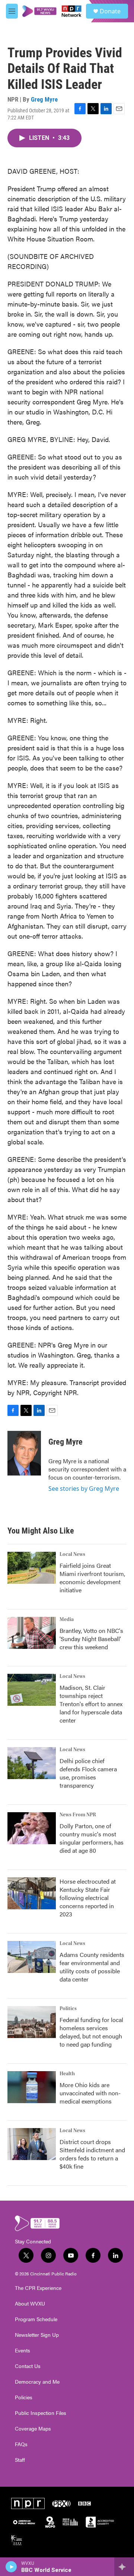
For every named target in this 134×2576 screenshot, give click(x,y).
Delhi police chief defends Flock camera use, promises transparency (88, 1773)
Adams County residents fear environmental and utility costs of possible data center (92, 1967)
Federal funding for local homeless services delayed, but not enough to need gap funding (91, 2032)
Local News (72, 1554)
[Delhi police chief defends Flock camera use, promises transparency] (32, 1763)
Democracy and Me (37, 2382)
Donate (110, 11)
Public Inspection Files (41, 2413)
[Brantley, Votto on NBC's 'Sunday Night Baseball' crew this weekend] (32, 1633)
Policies (24, 2397)
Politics (68, 2009)
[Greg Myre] (24, 1453)
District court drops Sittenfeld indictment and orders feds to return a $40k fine (92, 2154)
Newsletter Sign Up (37, 2335)
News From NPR (78, 1815)
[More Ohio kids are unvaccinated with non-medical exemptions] (32, 2087)
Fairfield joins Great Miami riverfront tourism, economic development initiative (92, 1578)
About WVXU (30, 2304)
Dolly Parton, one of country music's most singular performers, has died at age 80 (92, 1838)
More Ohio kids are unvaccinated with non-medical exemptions (90, 2093)
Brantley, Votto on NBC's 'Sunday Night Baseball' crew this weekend (91, 1639)
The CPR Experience (38, 2288)
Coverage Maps (33, 2429)
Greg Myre (44, 99)
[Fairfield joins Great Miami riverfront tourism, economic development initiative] (32, 1568)
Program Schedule (36, 2319)
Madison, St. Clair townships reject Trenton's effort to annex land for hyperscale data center (91, 1704)
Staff (20, 2460)
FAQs (21, 2444)
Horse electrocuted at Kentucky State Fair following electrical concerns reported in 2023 (88, 1898)
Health (67, 2074)
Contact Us (28, 2366)
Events (23, 2351)
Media (67, 1619)
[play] (11, 2567)
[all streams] (124, 2567)
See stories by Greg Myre (84, 1489)
